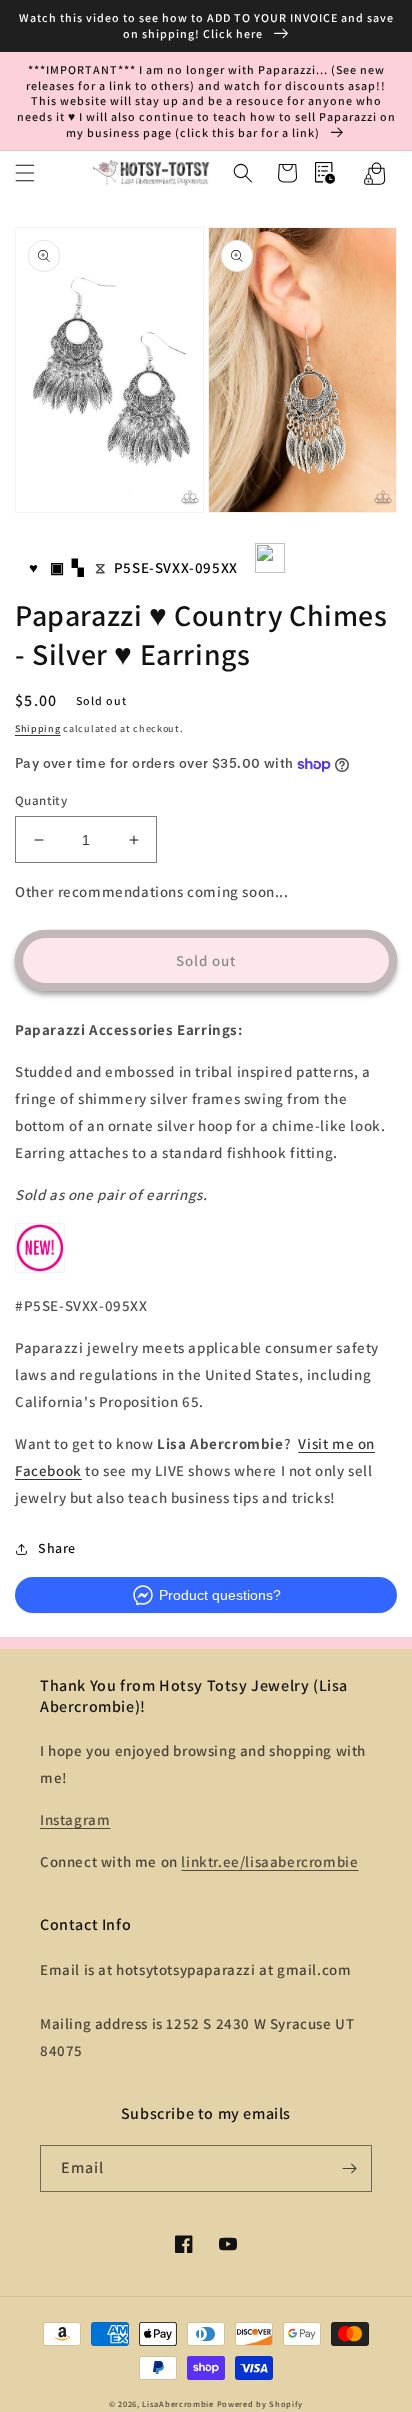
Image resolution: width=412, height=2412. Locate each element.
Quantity (41, 800)
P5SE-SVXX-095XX (176, 567)
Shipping (38, 728)
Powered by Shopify (260, 2403)
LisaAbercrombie (178, 2403)
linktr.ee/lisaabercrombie (269, 1861)
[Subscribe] (349, 2168)
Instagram (75, 1819)
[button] (25, 173)
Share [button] (57, 1548)
